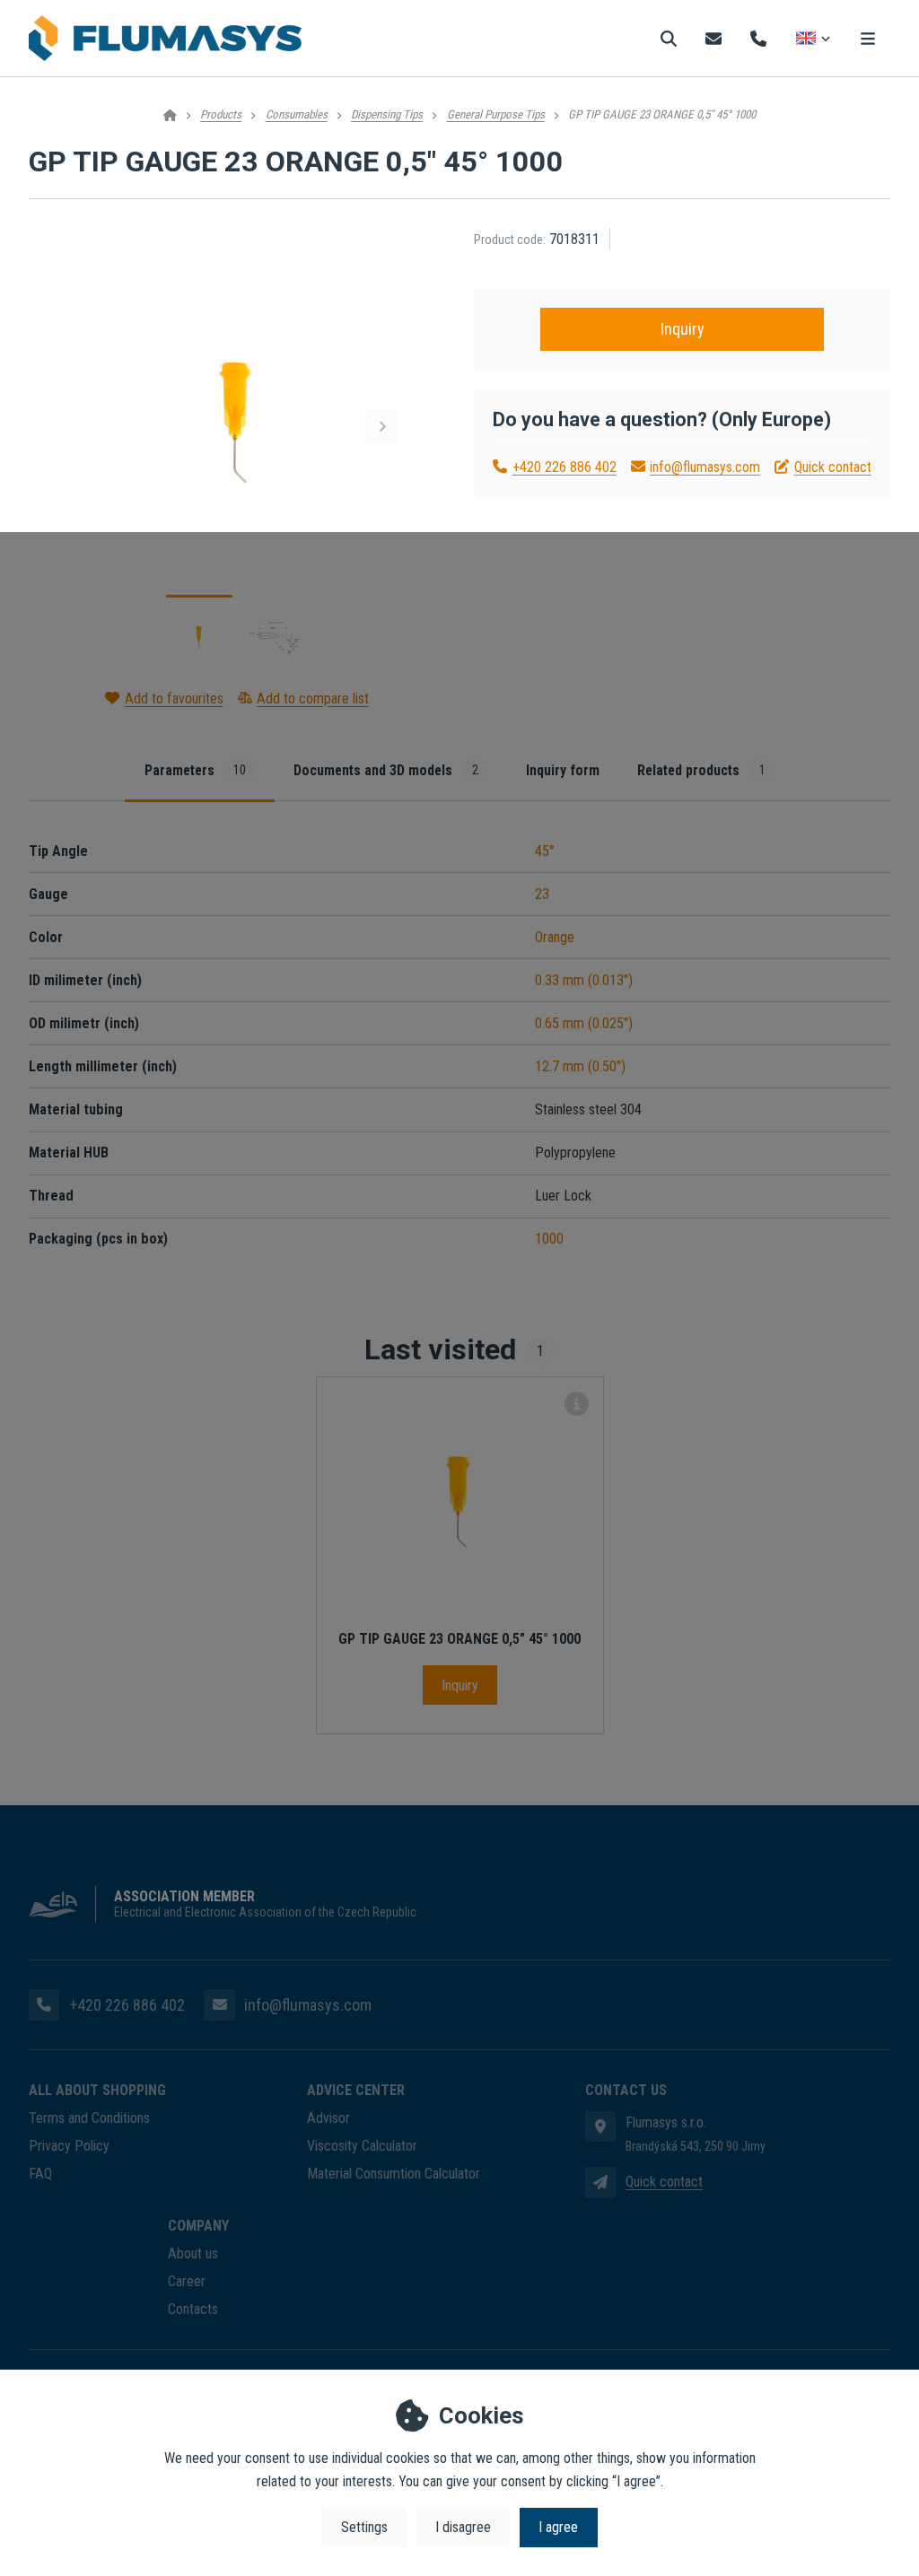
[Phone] (758, 38)
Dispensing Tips (387, 114)
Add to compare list (313, 699)
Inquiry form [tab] (563, 770)
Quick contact (832, 467)
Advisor (328, 2118)
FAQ (40, 2174)
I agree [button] (558, 2527)
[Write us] (600, 2182)
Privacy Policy (69, 2146)
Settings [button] (364, 2527)
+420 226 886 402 (564, 467)
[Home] (165, 39)
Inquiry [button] (683, 329)
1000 (549, 1239)
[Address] (600, 2126)
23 (542, 894)
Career (187, 2281)
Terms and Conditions (89, 2118)
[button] (382, 426)
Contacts (193, 2309)
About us (193, 2253)
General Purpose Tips (496, 114)
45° (545, 851)
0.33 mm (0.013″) (584, 980)
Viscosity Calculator (362, 2146)
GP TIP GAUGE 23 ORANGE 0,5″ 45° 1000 (459, 1639)
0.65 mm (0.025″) (584, 1023)
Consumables (297, 114)
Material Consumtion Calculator (394, 2174)
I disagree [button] (463, 2527)
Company (198, 2226)
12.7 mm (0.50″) (580, 1066)
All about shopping (97, 2090)
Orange (555, 937)
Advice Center (356, 2090)
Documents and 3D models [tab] (385, 770)
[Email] (713, 38)
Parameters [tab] (195, 770)
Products (221, 114)
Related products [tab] (701, 770)
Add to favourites (174, 699)
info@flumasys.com (705, 467)
